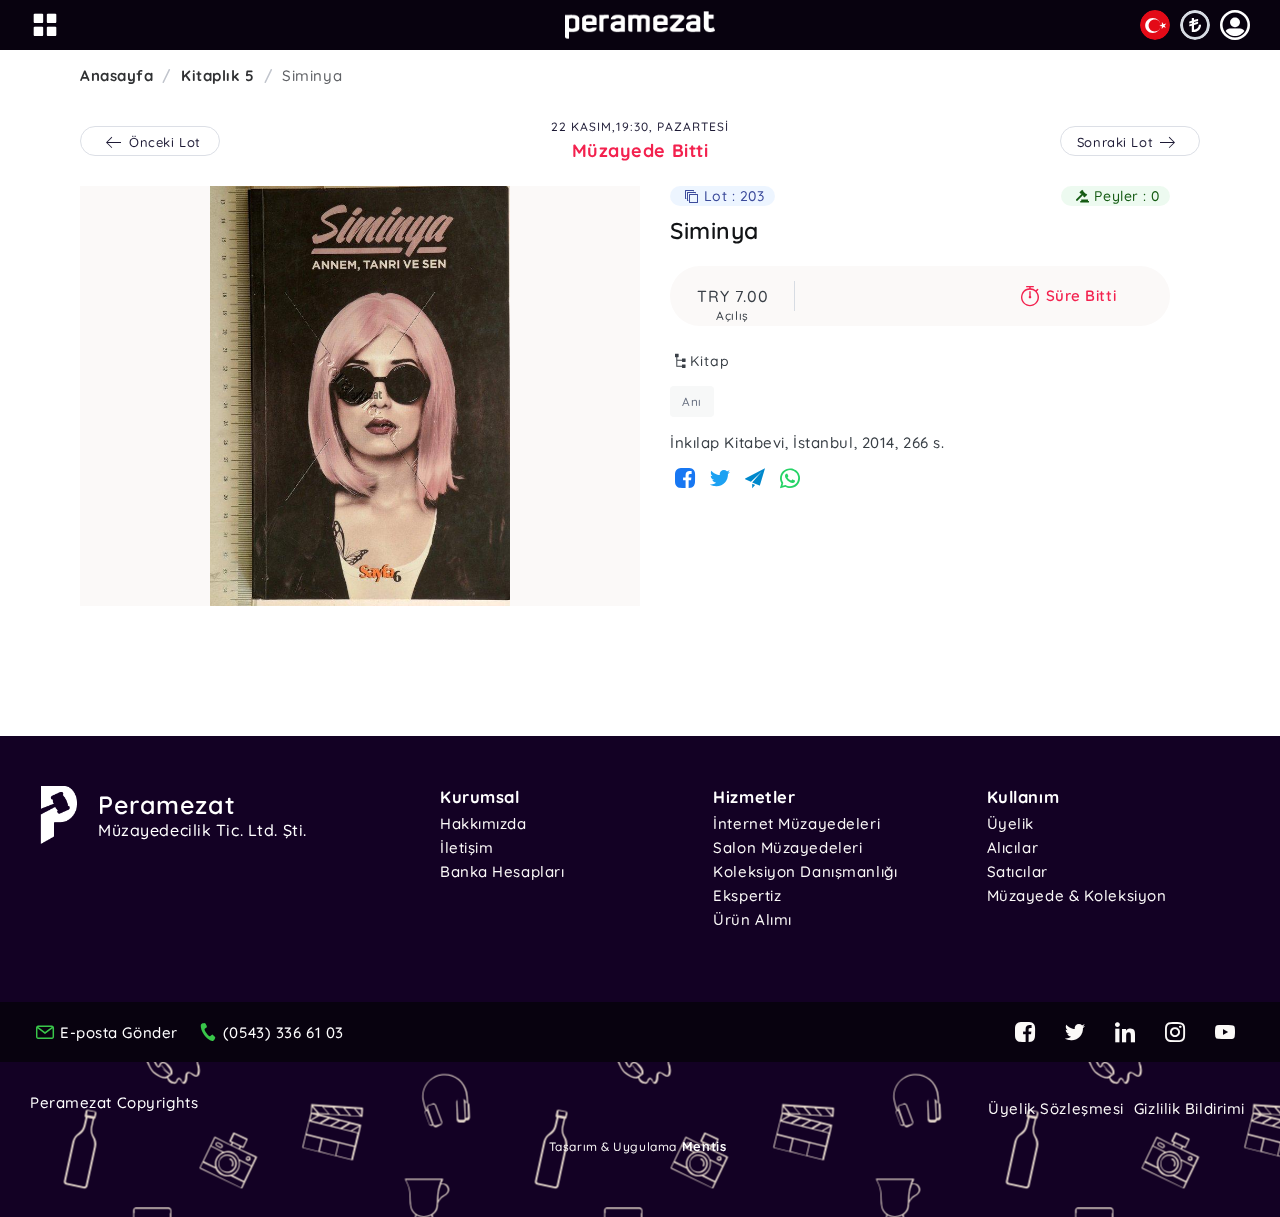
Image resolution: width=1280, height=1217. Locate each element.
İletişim (466, 847)
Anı (692, 401)
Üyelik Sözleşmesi (1056, 1108)
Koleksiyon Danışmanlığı (805, 871)
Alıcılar (1012, 847)
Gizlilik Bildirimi (1189, 1108)
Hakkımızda (483, 823)
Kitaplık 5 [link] (218, 75)
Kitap (710, 361)
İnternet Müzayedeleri (796, 823)
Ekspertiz (747, 895)
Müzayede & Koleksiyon (1077, 895)
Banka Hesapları (502, 871)
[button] (1235, 25)
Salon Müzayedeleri (787, 847)
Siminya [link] (312, 75)
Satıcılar (1017, 871)
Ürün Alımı (752, 919)
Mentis (704, 1146)
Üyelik (1010, 823)
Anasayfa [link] (116, 75)
